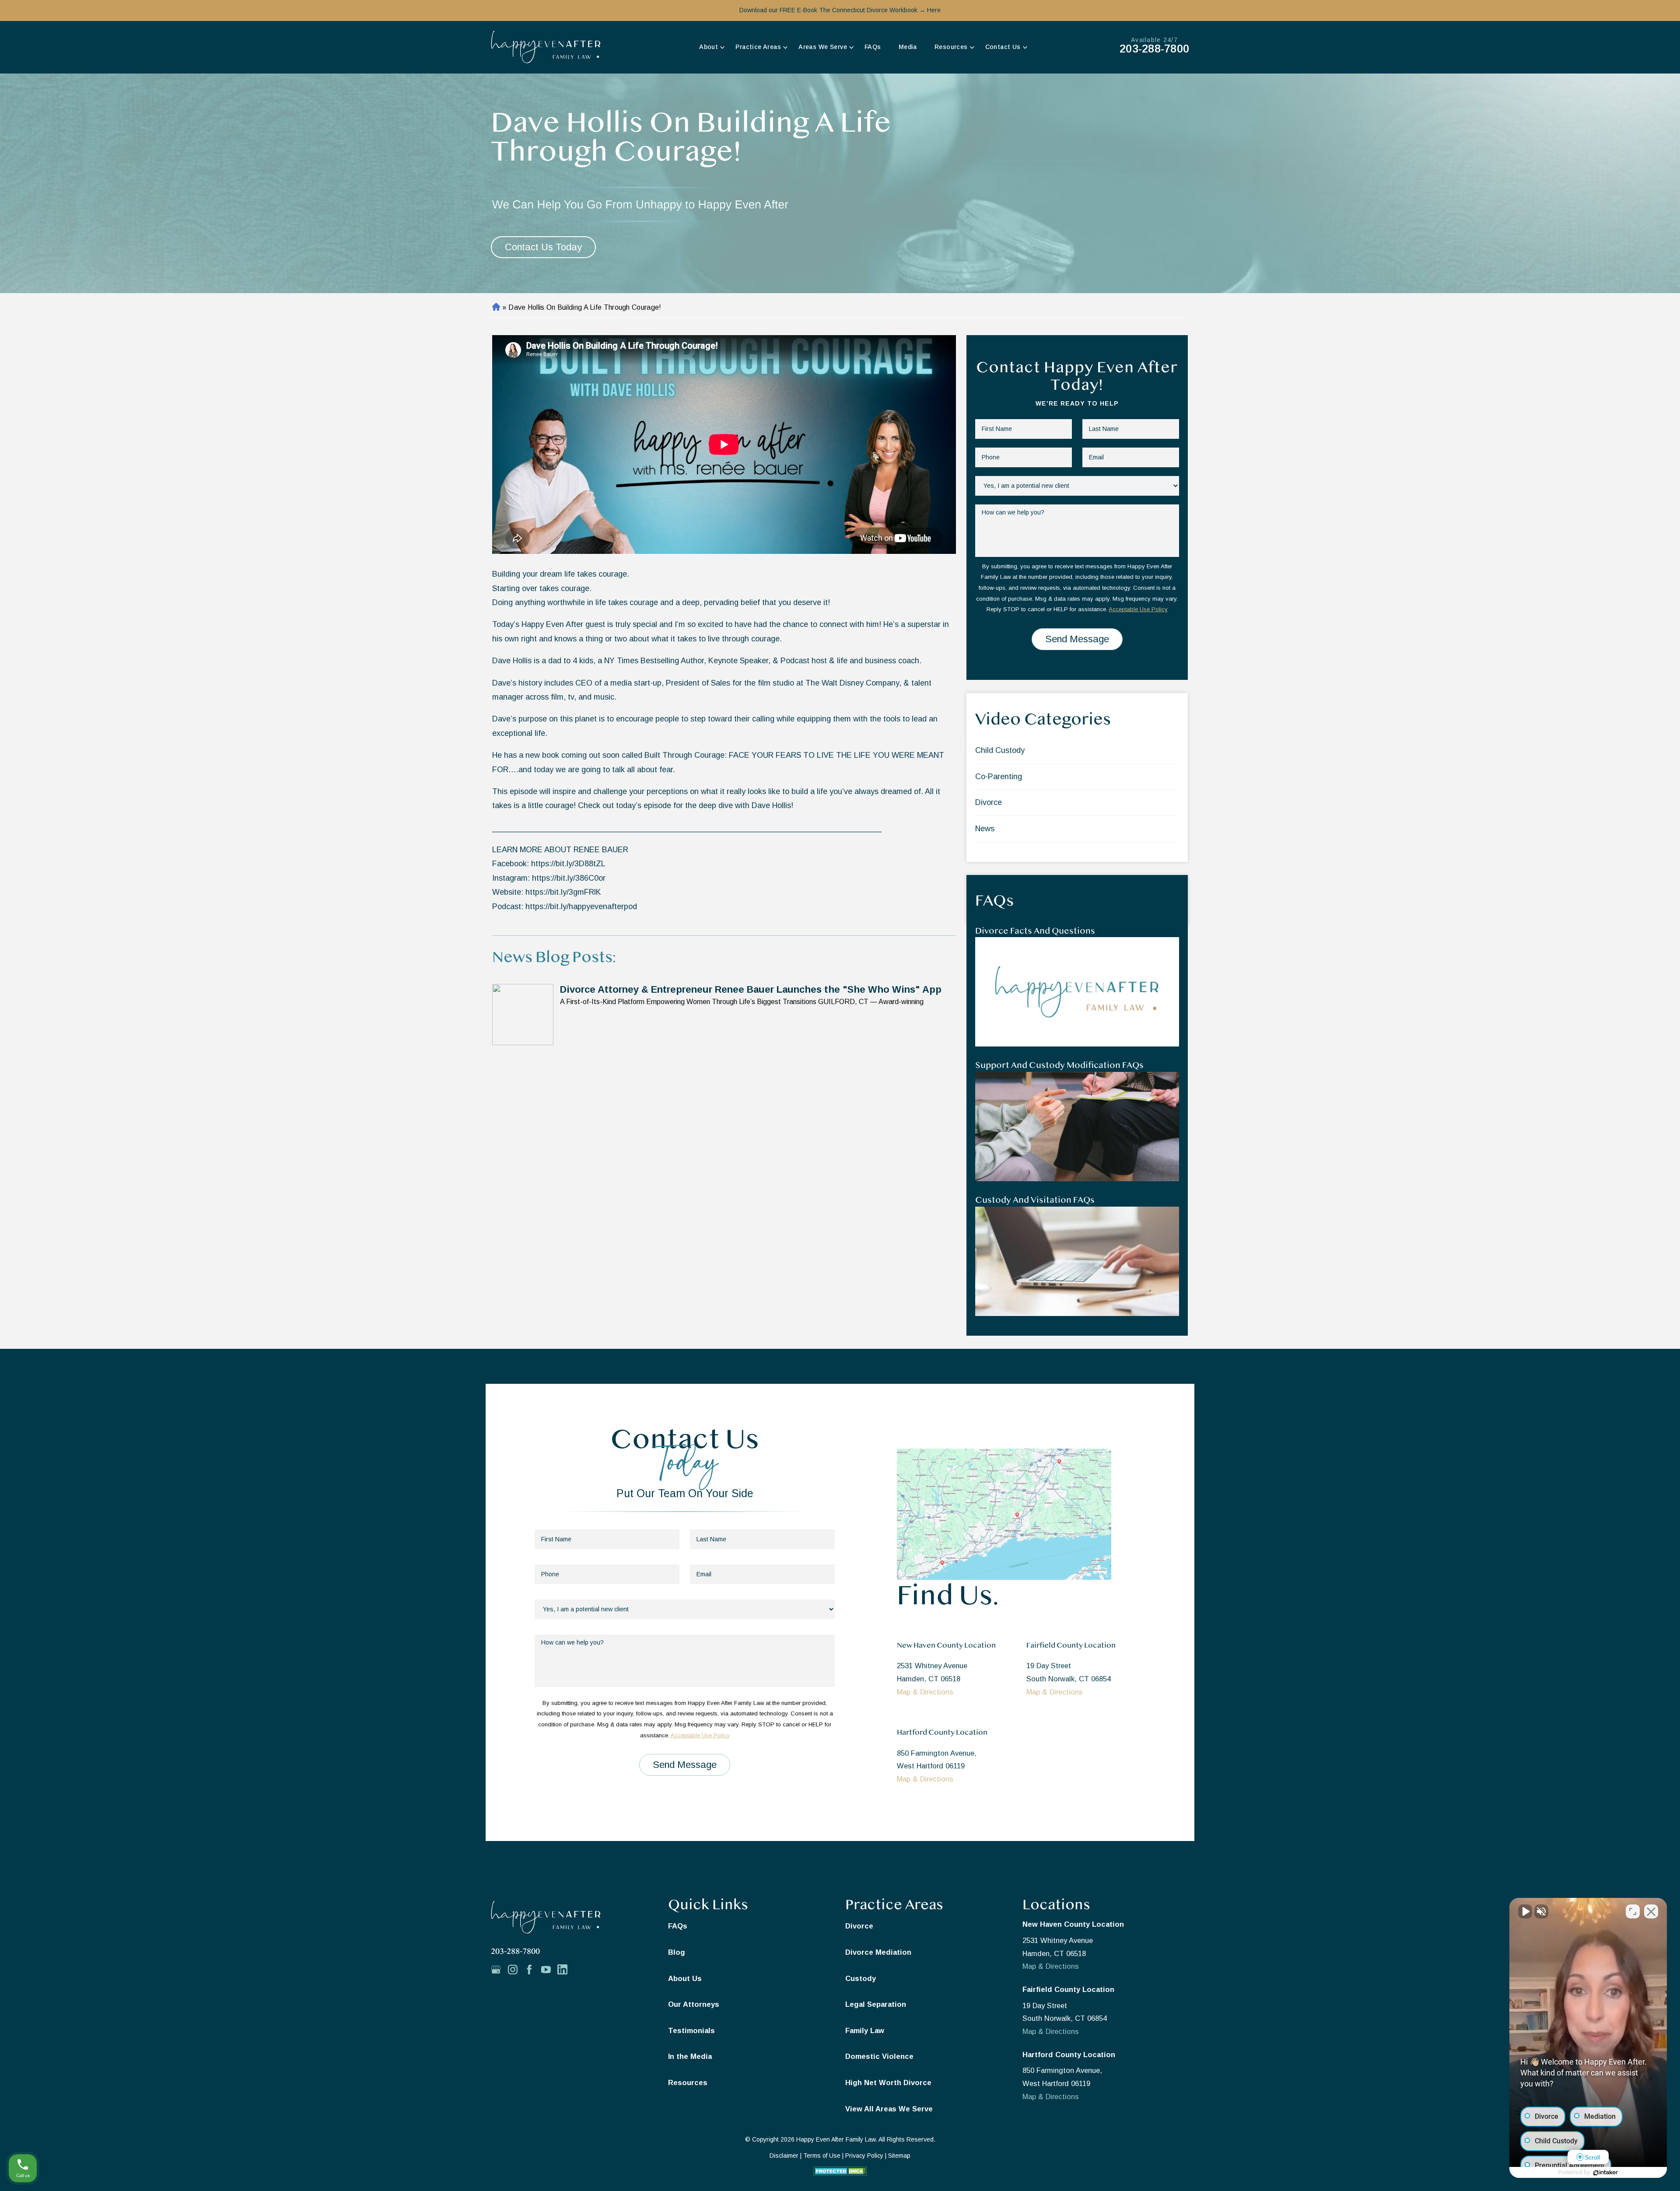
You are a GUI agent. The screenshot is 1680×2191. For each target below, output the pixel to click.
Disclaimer (784, 2156)
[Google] (499, 1971)
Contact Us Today (543, 247)
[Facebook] (532, 1971)
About (709, 47)
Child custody (1000, 750)
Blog (677, 1952)
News (985, 829)
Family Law (865, 2030)
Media (908, 47)
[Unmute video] (1525, 1911)
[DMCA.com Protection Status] (840, 2173)
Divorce (989, 802)
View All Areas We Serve (889, 2109)
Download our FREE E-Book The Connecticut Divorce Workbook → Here (840, 10)
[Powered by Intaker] (1606, 2173)
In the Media (690, 2056)
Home (495, 308)
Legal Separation (876, 2004)
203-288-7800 (1154, 49)
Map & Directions (925, 1692)
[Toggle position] (1633, 1911)
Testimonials (691, 2030)
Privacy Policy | (867, 2156)
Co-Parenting (999, 777)
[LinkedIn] (566, 1971)
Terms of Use (822, 2156)
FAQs (873, 47)
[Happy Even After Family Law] (546, 47)
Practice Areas (758, 47)
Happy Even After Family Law (836, 2139)
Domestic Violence (879, 2056)
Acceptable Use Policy (1138, 609)
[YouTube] (549, 1971)
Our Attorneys (694, 2004)
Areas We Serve (823, 47)
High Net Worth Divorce (888, 2082)
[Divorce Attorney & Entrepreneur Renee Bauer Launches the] (523, 1015)
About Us (685, 1978)
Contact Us (1003, 47)
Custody (861, 1978)
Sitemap (899, 2156)
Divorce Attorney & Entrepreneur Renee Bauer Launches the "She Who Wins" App (751, 989)
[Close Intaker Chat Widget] (1651, 1911)
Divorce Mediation (878, 1952)
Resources (951, 47)
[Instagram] (516, 1971)
